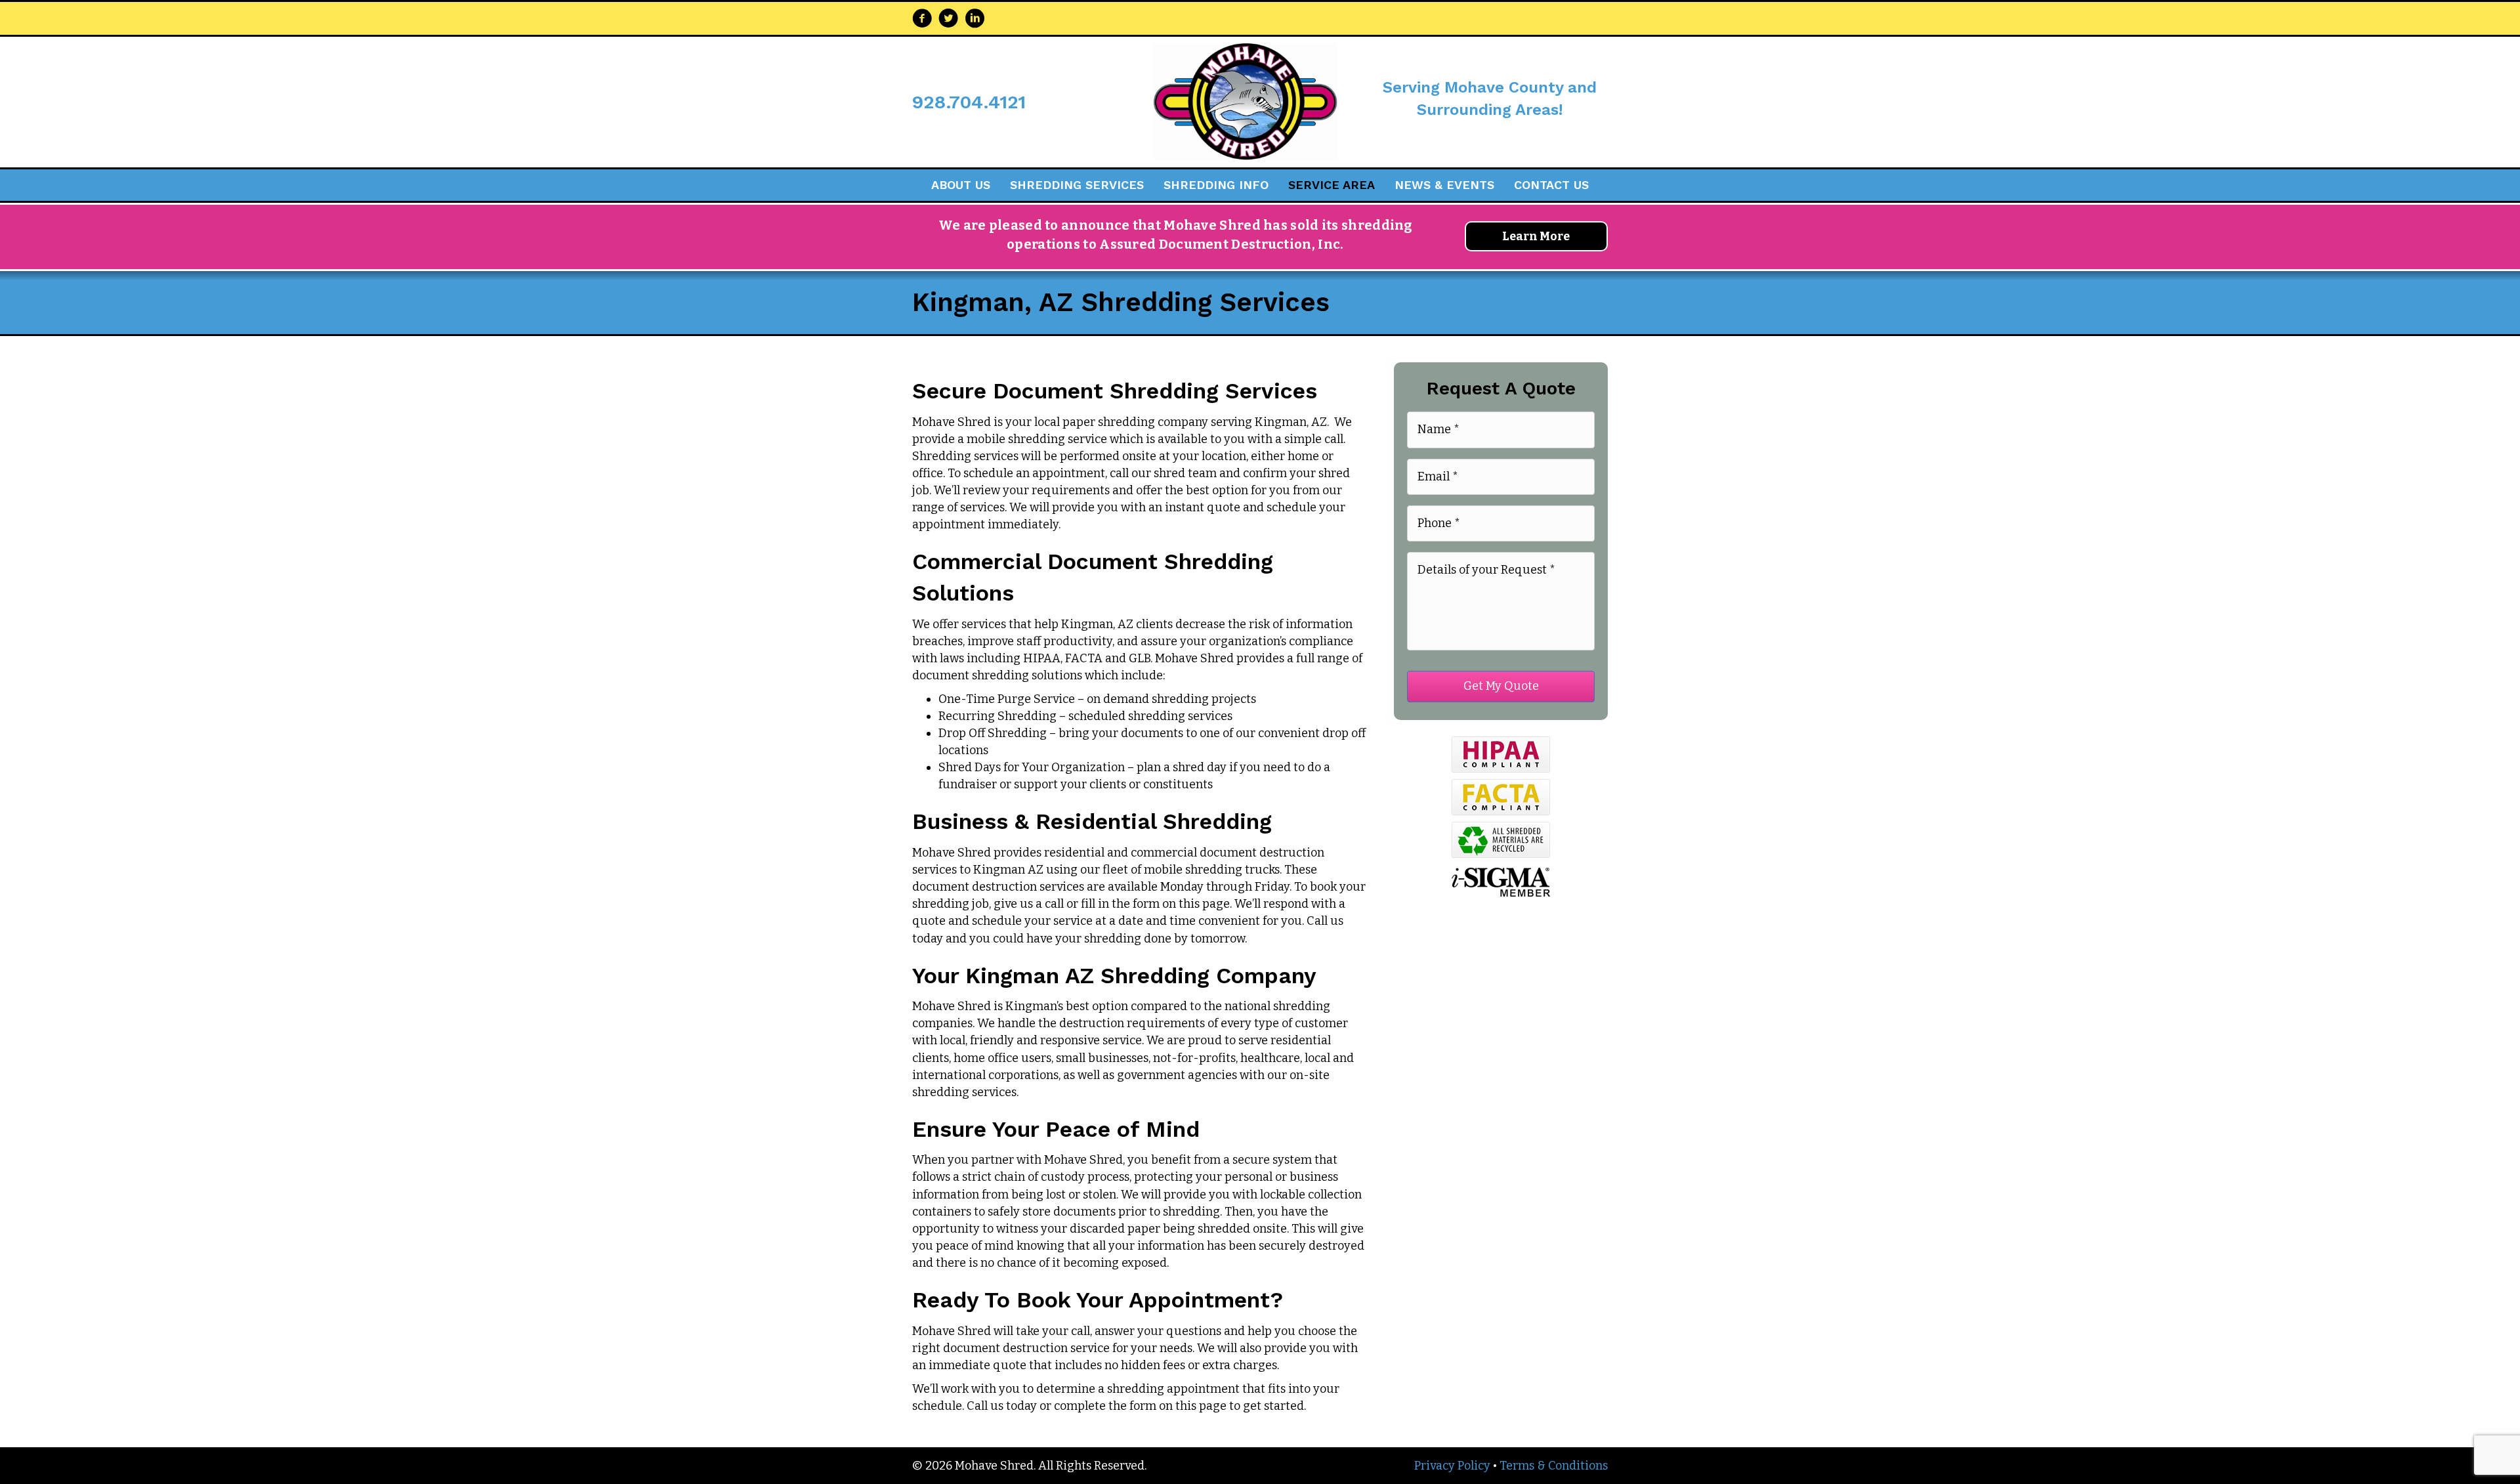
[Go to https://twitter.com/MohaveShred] (948, 20)
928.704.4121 (969, 102)
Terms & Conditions (1554, 1466)
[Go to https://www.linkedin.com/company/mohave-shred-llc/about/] (975, 20)
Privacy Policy (1452, 1466)
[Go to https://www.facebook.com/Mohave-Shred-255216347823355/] (922, 20)
